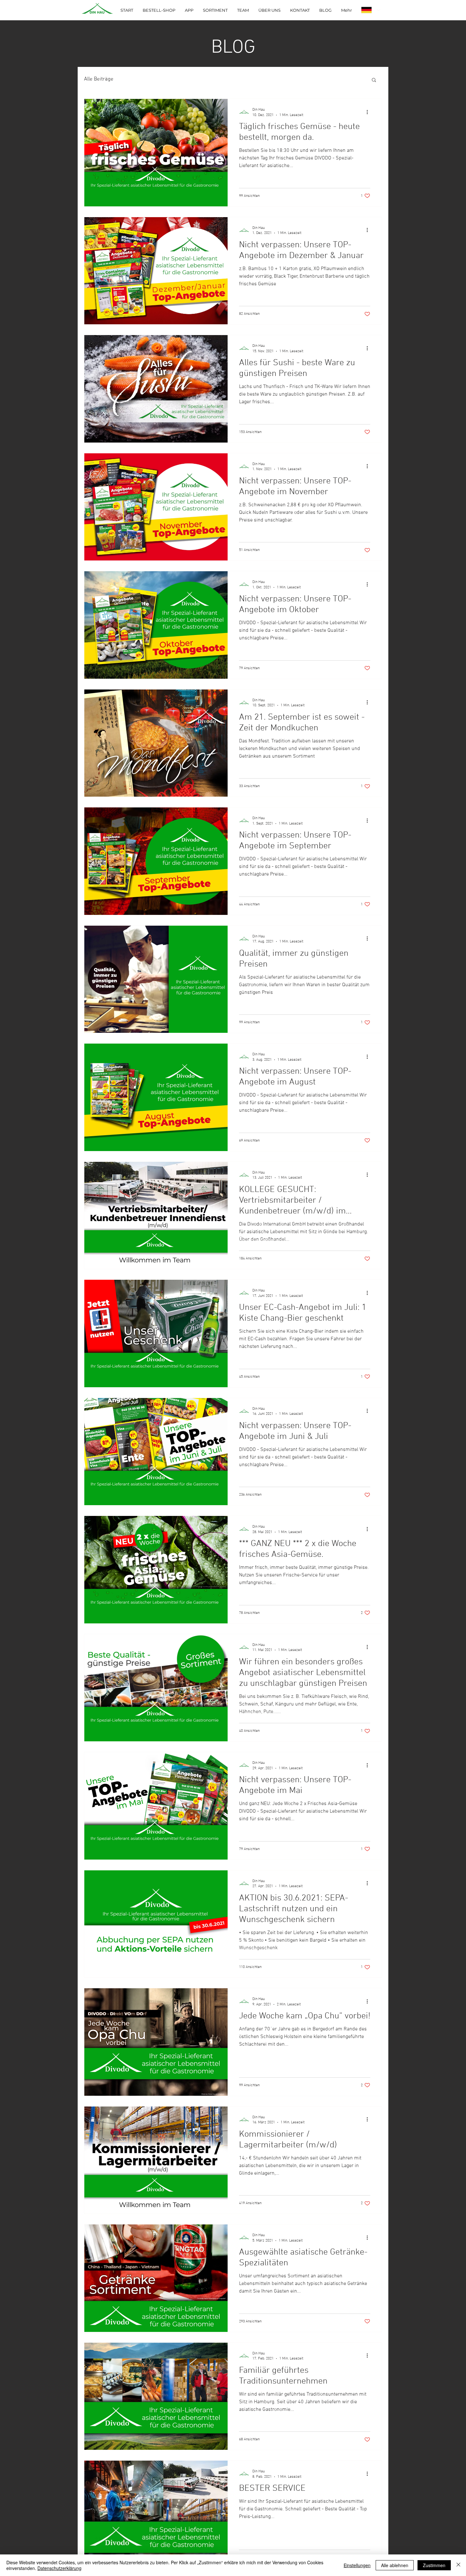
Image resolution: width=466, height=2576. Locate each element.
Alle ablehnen (395, 2565)
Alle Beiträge (99, 79)
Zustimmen (434, 2565)
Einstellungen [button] (357, 2565)
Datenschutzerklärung (59, 2568)
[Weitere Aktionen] (369, 112)
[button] (374, 80)
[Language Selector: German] (371, 10)
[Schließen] (458, 2565)
